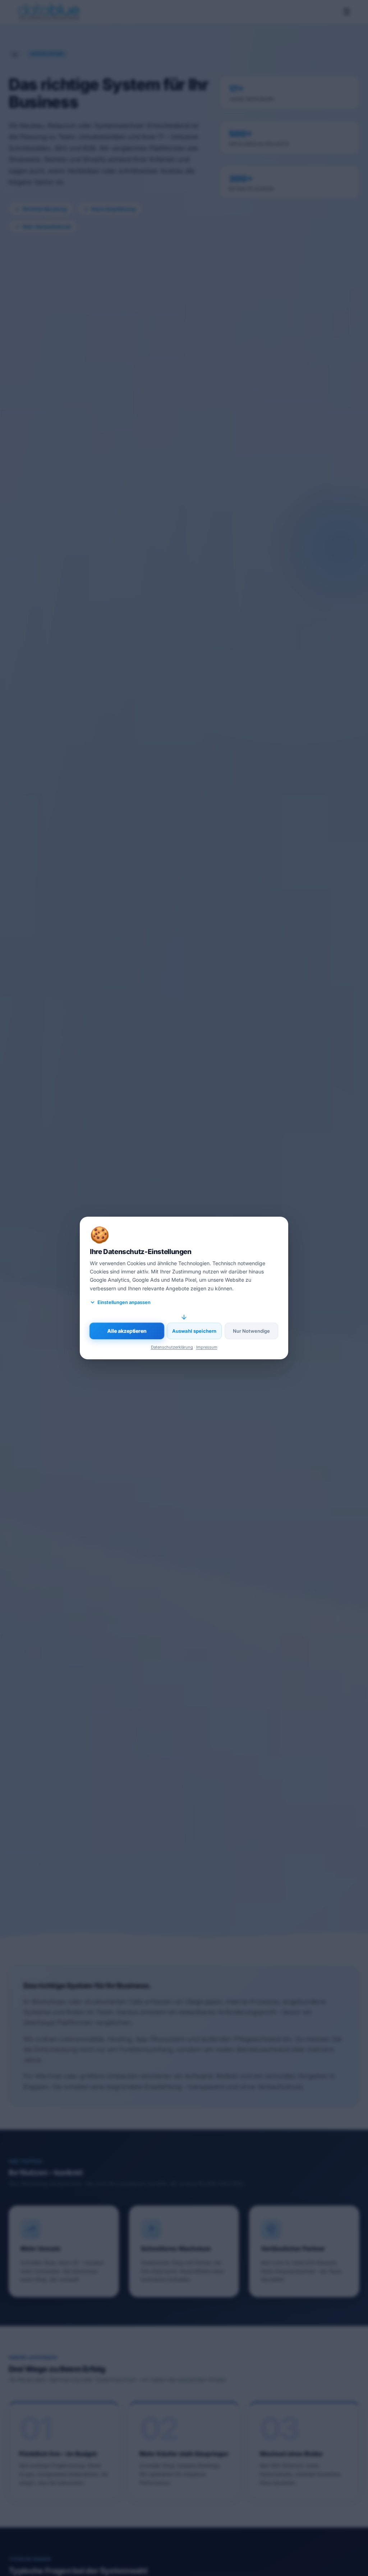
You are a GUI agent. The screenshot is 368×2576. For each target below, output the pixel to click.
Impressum (207, 1347)
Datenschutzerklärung (172, 1347)
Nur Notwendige (251, 1331)
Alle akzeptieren (127, 1331)
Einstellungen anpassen (124, 1302)
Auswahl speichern (194, 1331)
